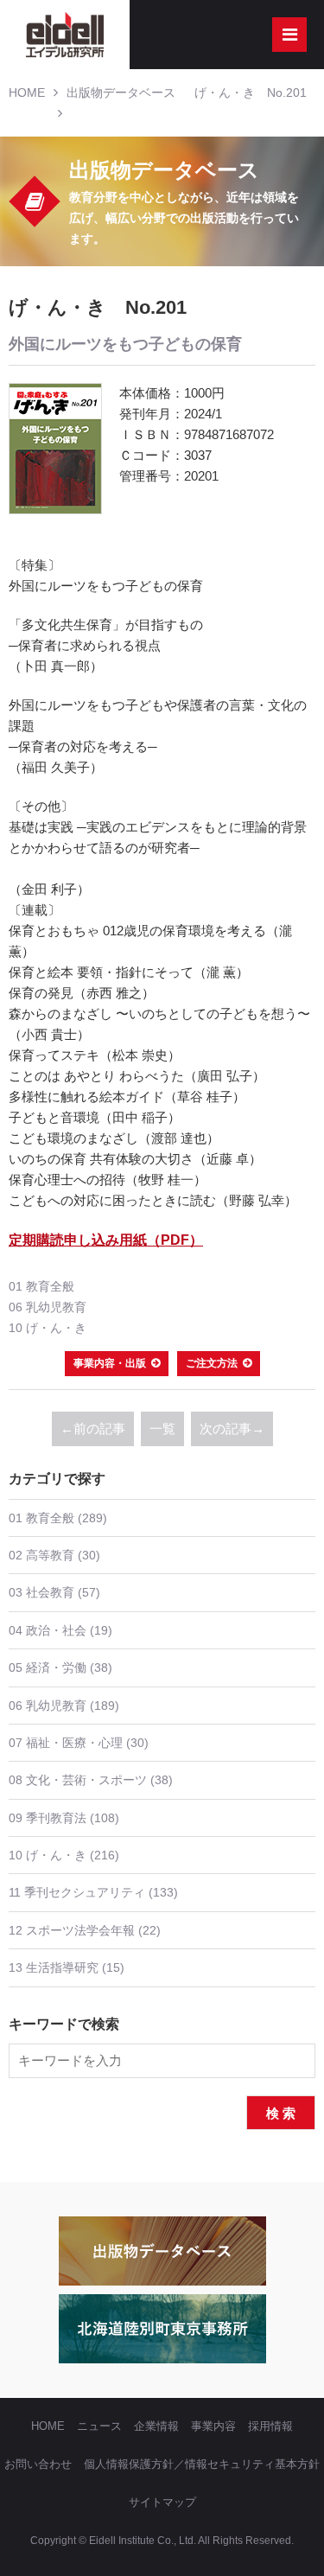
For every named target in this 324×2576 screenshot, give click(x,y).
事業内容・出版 (110, 1363)
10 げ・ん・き (48, 1328)
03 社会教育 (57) (54, 1592)
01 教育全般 (41, 1286)
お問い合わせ (38, 2464)
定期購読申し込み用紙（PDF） (106, 1240)
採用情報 (270, 2426)
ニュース (99, 2426)
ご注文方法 (212, 1363)
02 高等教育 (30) (54, 1555)
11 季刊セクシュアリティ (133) (93, 1892)
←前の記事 (93, 1428)
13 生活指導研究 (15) (67, 1967)
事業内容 (213, 2426)
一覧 (162, 1428)
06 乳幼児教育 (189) (64, 1706)
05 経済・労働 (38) (60, 1667)
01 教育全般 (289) (58, 1518)
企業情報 (156, 2426)
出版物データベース (121, 92)
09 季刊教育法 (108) (64, 1818)
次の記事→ (232, 1428)
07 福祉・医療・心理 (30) (79, 1743)
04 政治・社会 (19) (60, 1630)
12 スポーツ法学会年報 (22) (85, 1930)
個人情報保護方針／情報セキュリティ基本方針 (202, 2464)
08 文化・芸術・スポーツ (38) (91, 1780)
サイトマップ (162, 2502)
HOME (27, 92)
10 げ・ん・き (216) (64, 1855)
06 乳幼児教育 (48, 1307)
